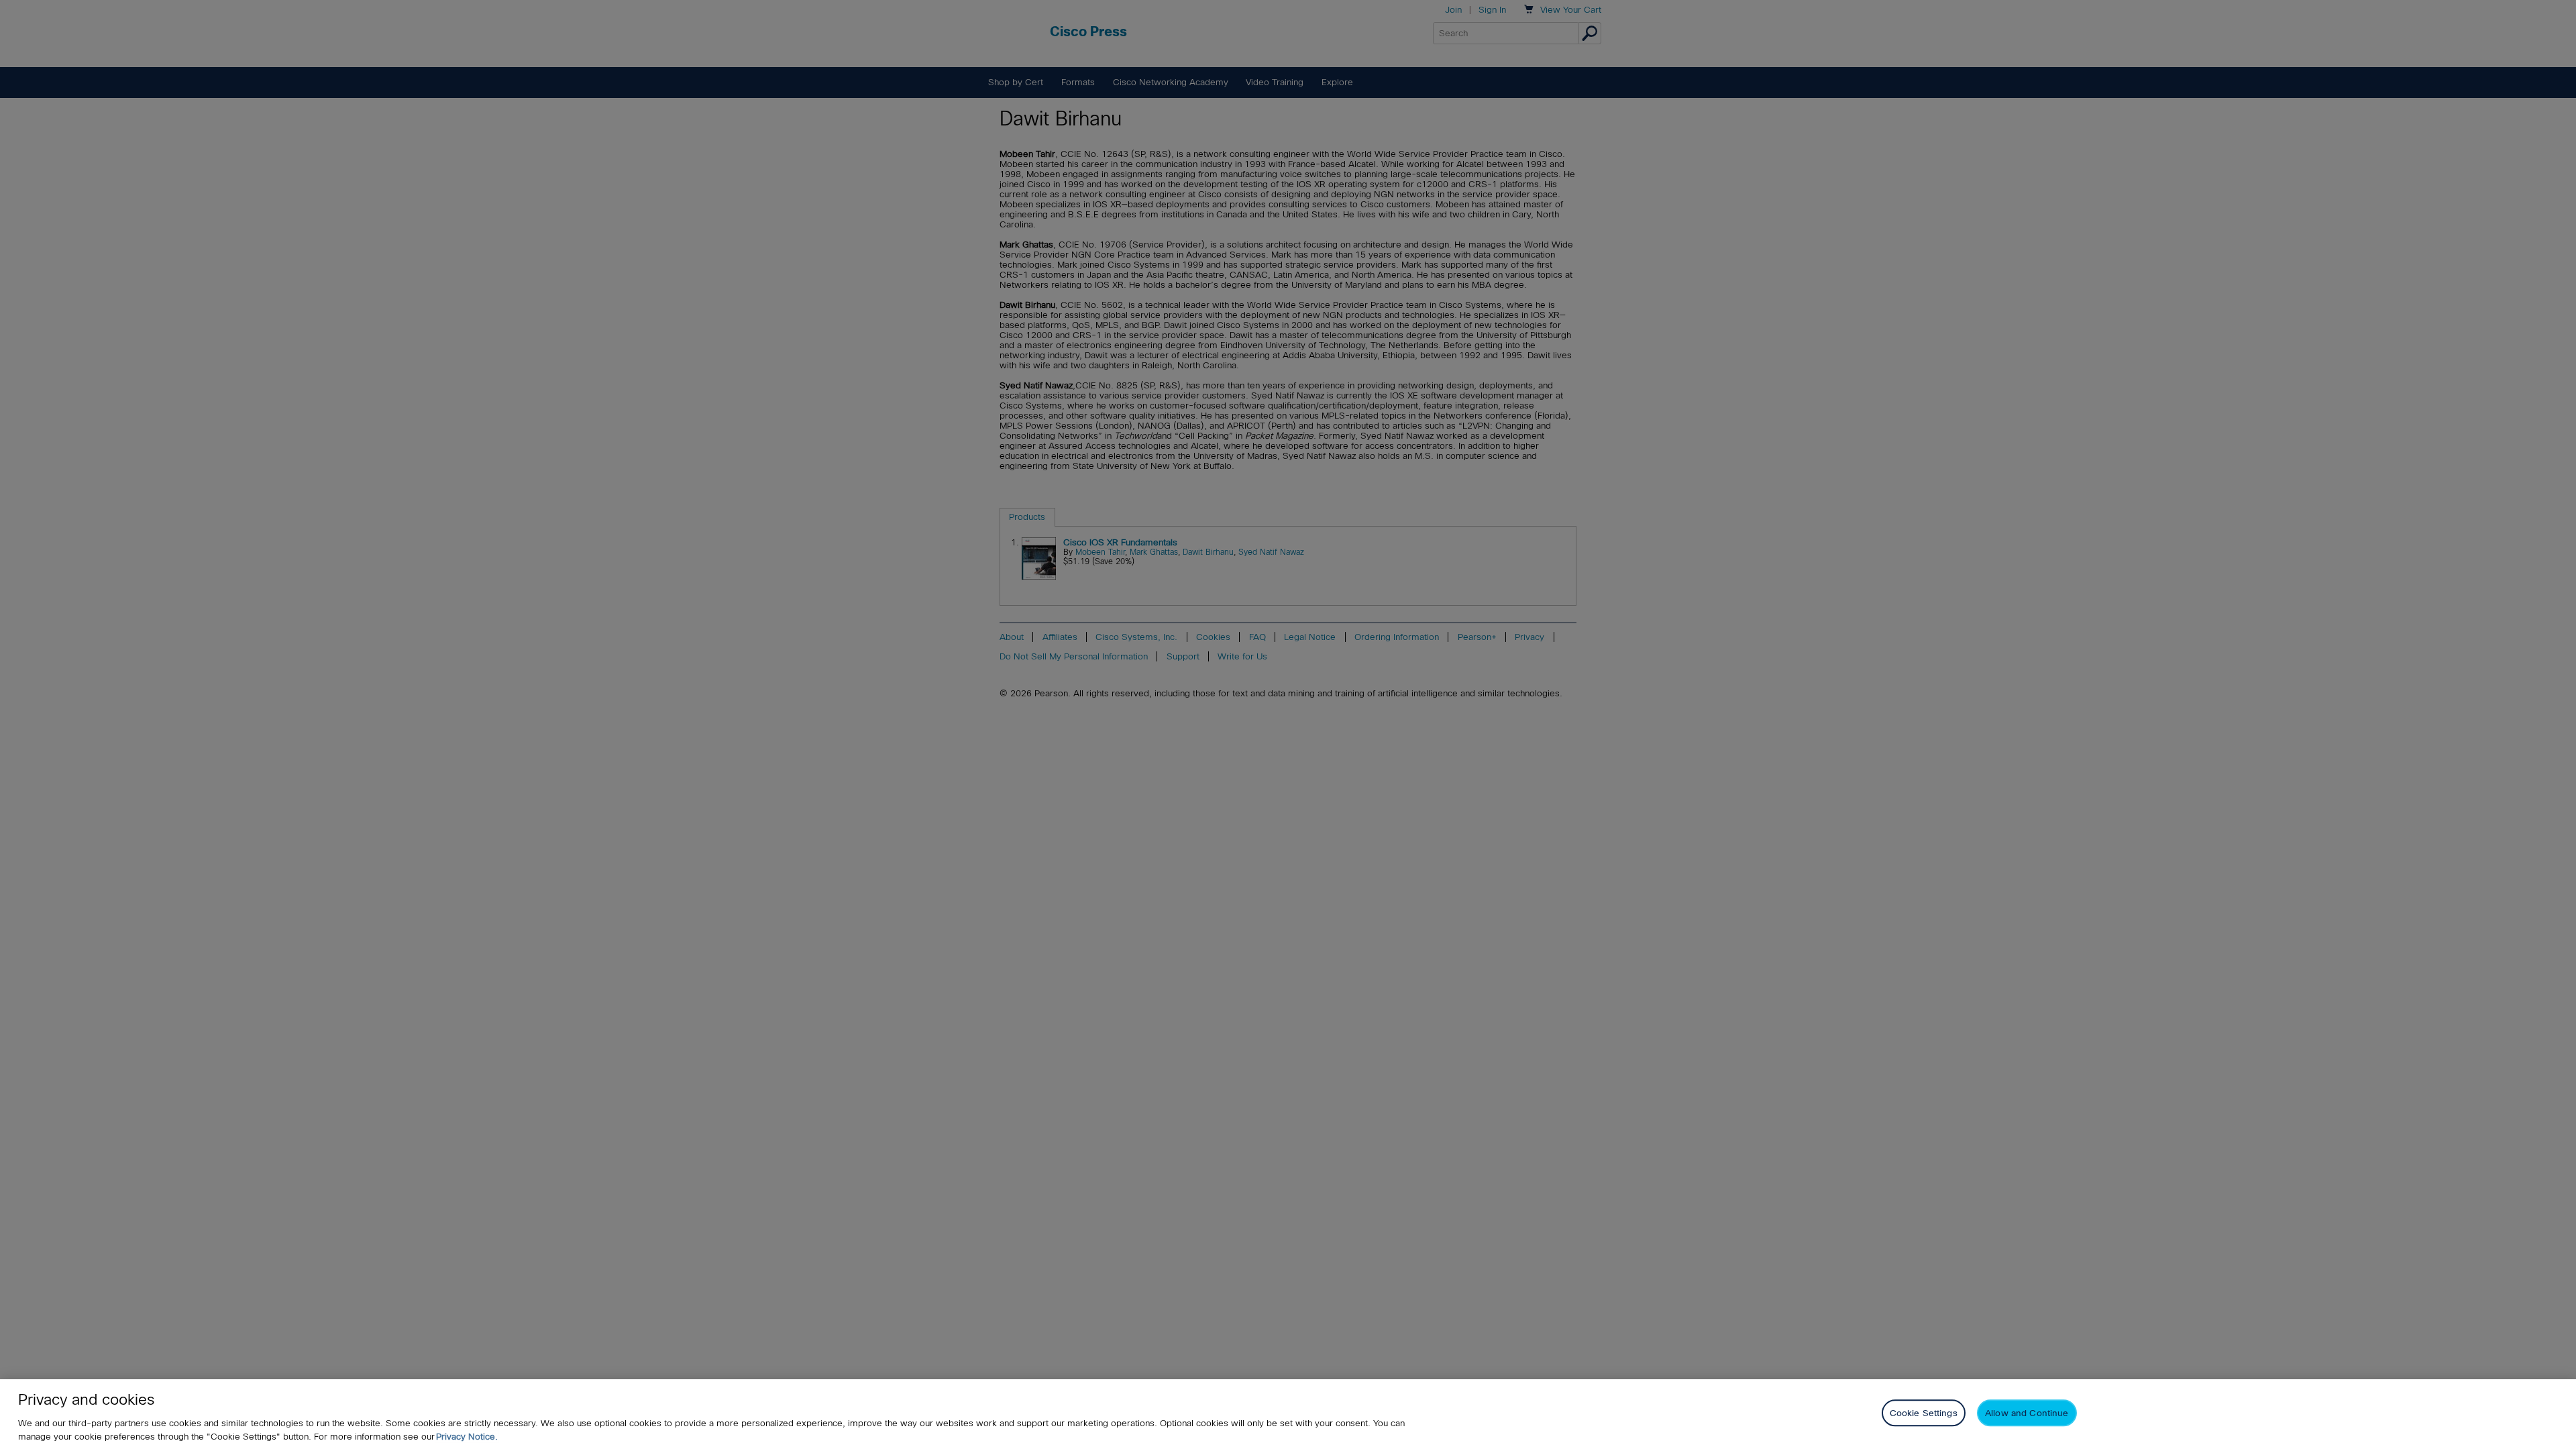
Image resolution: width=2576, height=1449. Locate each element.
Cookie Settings (1924, 1413)
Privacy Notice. (467, 1437)
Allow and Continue (2027, 1413)
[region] (1288, 1414)
